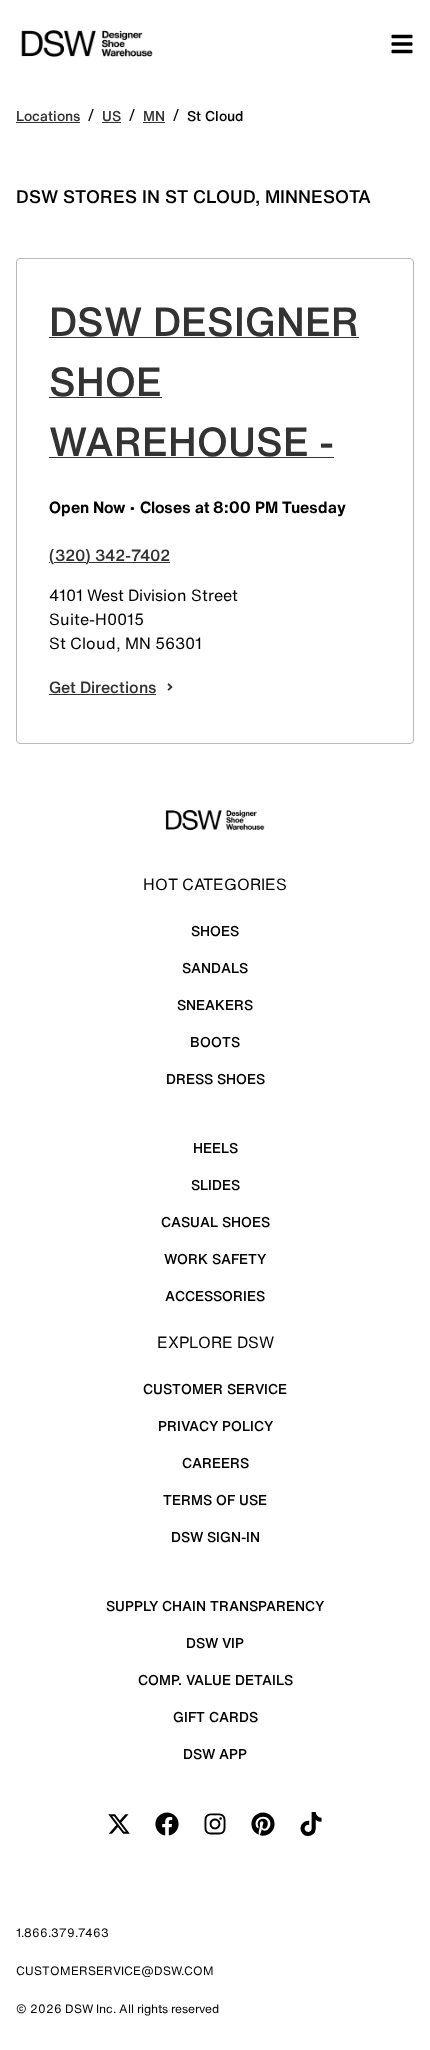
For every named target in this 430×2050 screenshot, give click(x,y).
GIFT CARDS (215, 1716)
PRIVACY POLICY (215, 1425)
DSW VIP (215, 1642)
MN (154, 115)
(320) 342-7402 (109, 555)
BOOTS (215, 1041)
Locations (48, 115)
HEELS (215, 1147)
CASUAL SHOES (215, 1221)
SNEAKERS (215, 1004)
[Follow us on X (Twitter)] (119, 1824)
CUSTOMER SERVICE (215, 1388)
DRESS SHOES (215, 1078)
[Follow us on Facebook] (167, 1824)
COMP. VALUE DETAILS (215, 1679)
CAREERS (215, 1462)
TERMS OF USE (215, 1499)
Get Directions (102, 687)
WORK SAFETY (215, 1258)
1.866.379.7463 (62, 1932)
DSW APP (215, 1753)
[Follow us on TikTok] (311, 1824)
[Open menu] (402, 44)
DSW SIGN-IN (215, 1536)
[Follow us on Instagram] (215, 1824)
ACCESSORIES (215, 1295)
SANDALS (215, 967)
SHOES (215, 930)
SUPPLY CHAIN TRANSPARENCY (215, 1605)
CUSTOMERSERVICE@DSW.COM (115, 1970)
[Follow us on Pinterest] (263, 1824)
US (111, 115)
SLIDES (215, 1184)
